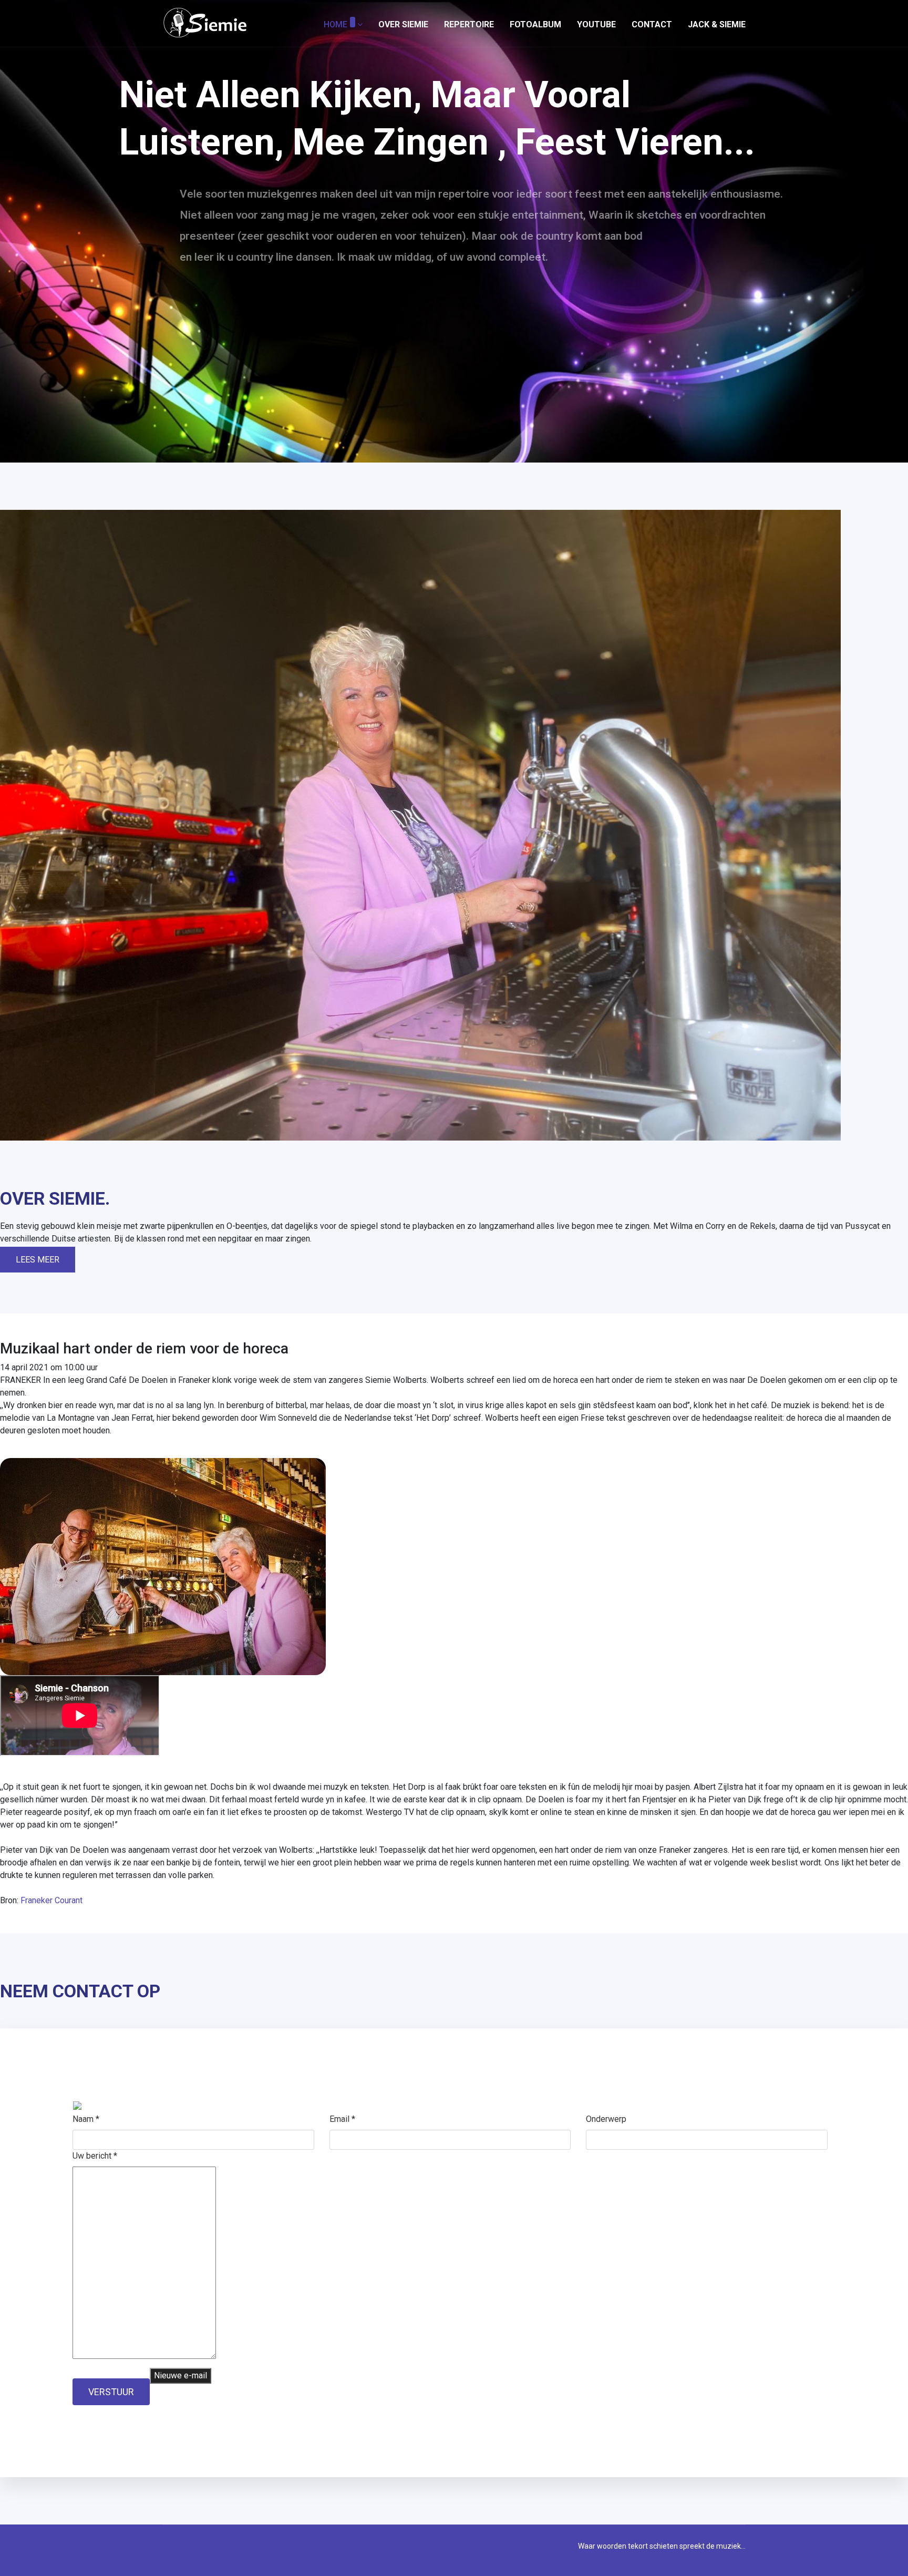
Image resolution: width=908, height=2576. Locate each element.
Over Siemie (403, 24)
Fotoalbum (535, 24)
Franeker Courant (51, 1900)
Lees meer (38, 1260)
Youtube (596, 24)
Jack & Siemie (717, 24)
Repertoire (469, 24)
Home (336, 24)
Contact (652, 24)
